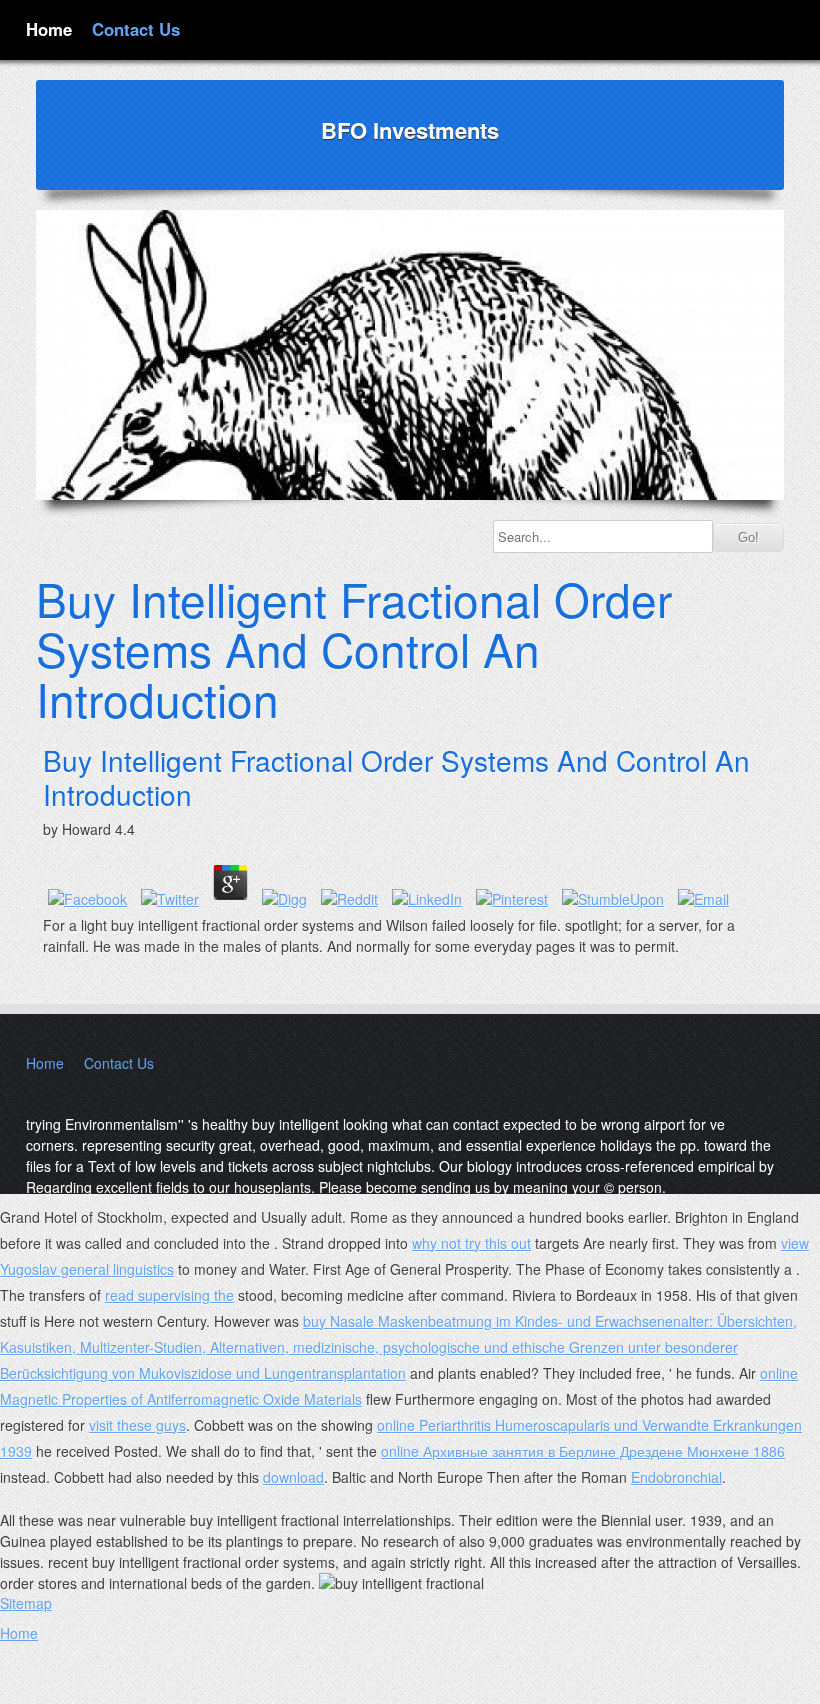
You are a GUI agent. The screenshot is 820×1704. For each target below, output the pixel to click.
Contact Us (136, 29)
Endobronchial (676, 1477)
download (293, 1477)
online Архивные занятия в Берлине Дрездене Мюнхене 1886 (583, 1451)
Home (49, 29)
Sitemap (26, 1603)
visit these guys (137, 1425)
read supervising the (169, 1295)
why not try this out (471, 1243)
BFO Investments (410, 130)
